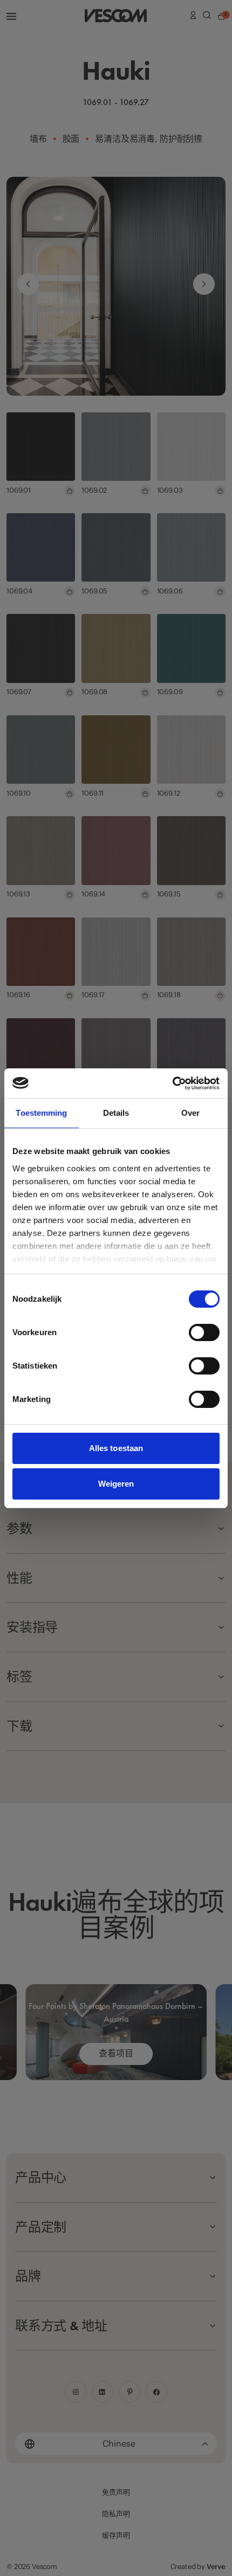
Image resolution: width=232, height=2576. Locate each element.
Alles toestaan (116, 1448)
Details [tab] (116, 1113)
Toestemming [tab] (41, 1113)
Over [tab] (190, 1113)
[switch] (204, 1332)
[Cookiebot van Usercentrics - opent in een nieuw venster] (172, 1083)
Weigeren (116, 1484)
